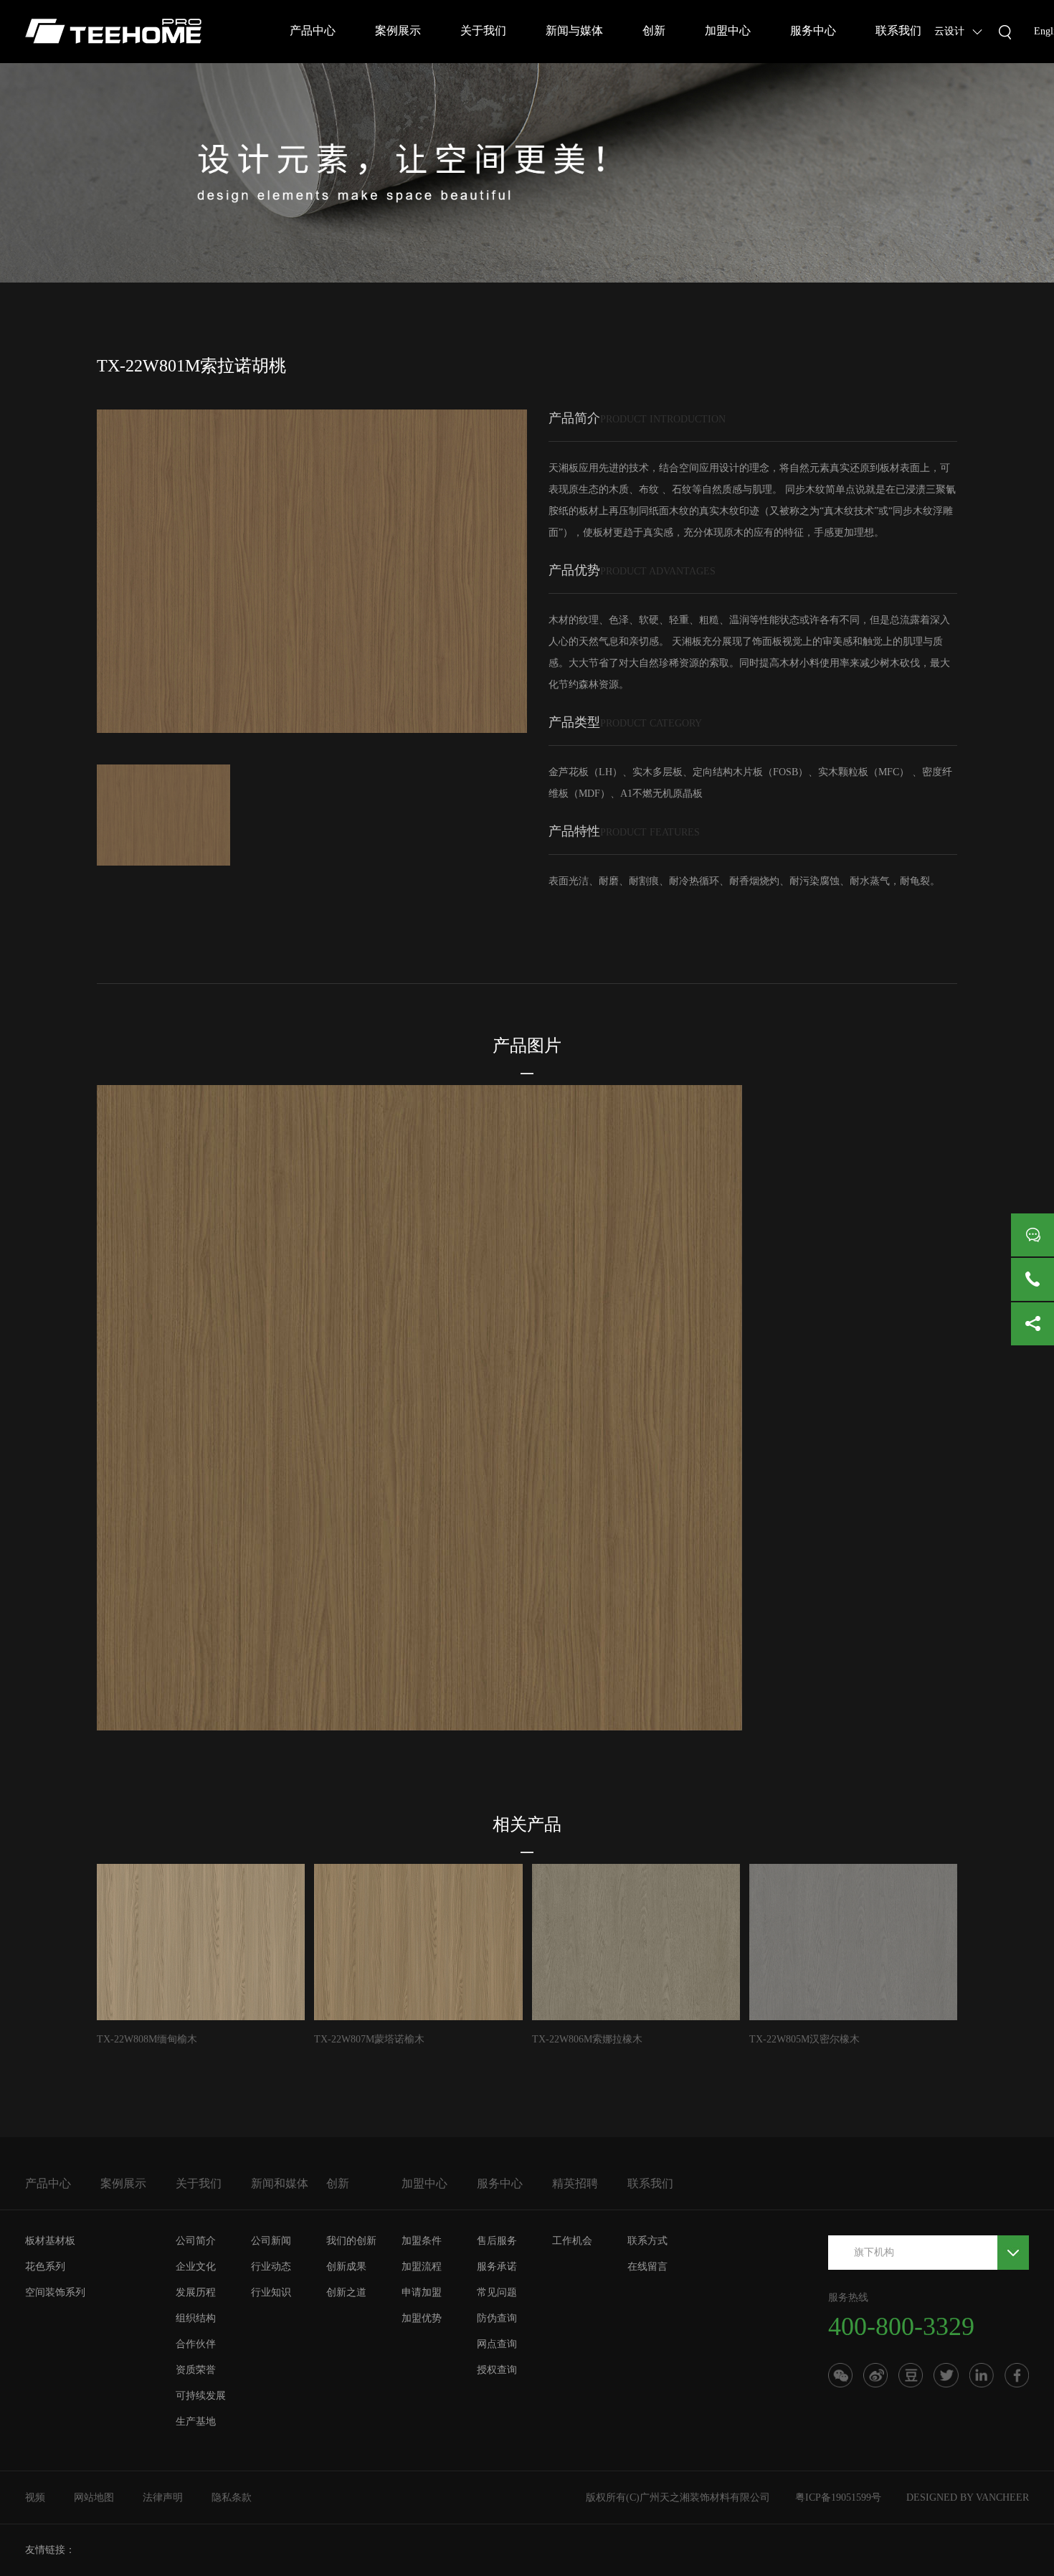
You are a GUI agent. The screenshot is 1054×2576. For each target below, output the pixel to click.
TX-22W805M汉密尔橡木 (804, 2039)
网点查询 (497, 2344)
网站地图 (94, 2497)
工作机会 (572, 2241)
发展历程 (196, 2292)
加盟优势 (422, 2318)
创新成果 (346, 2267)
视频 (35, 2497)
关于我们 (483, 30)
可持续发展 (201, 2396)
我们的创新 (351, 2241)
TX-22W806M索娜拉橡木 (587, 2039)
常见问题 (497, 2292)
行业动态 (271, 2267)
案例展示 (398, 30)
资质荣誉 (196, 2370)
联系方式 (647, 2241)
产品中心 (313, 30)
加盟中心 (728, 30)
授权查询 (497, 2370)
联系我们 (898, 30)
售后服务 (497, 2241)
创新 (654, 30)
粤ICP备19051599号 (838, 2497)
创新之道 (346, 2292)
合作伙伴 (196, 2344)
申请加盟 (422, 2292)
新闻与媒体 (574, 30)
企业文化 (196, 2267)
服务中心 (813, 30)
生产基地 (196, 2421)
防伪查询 (497, 2318)
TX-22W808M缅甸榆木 (147, 2039)
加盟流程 (422, 2267)
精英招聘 (575, 2183)
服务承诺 (497, 2267)
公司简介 (196, 2241)
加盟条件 (422, 2241)
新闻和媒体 (280, 2183)
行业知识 (271, 2292)
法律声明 (163, 2497)
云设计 (949, 31)
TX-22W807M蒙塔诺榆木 (369, 2039)
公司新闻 (271, 2241)
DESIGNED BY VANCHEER (968, 2497)
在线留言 (647, 2267)
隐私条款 (232, 2497)
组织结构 (196, 2318)
